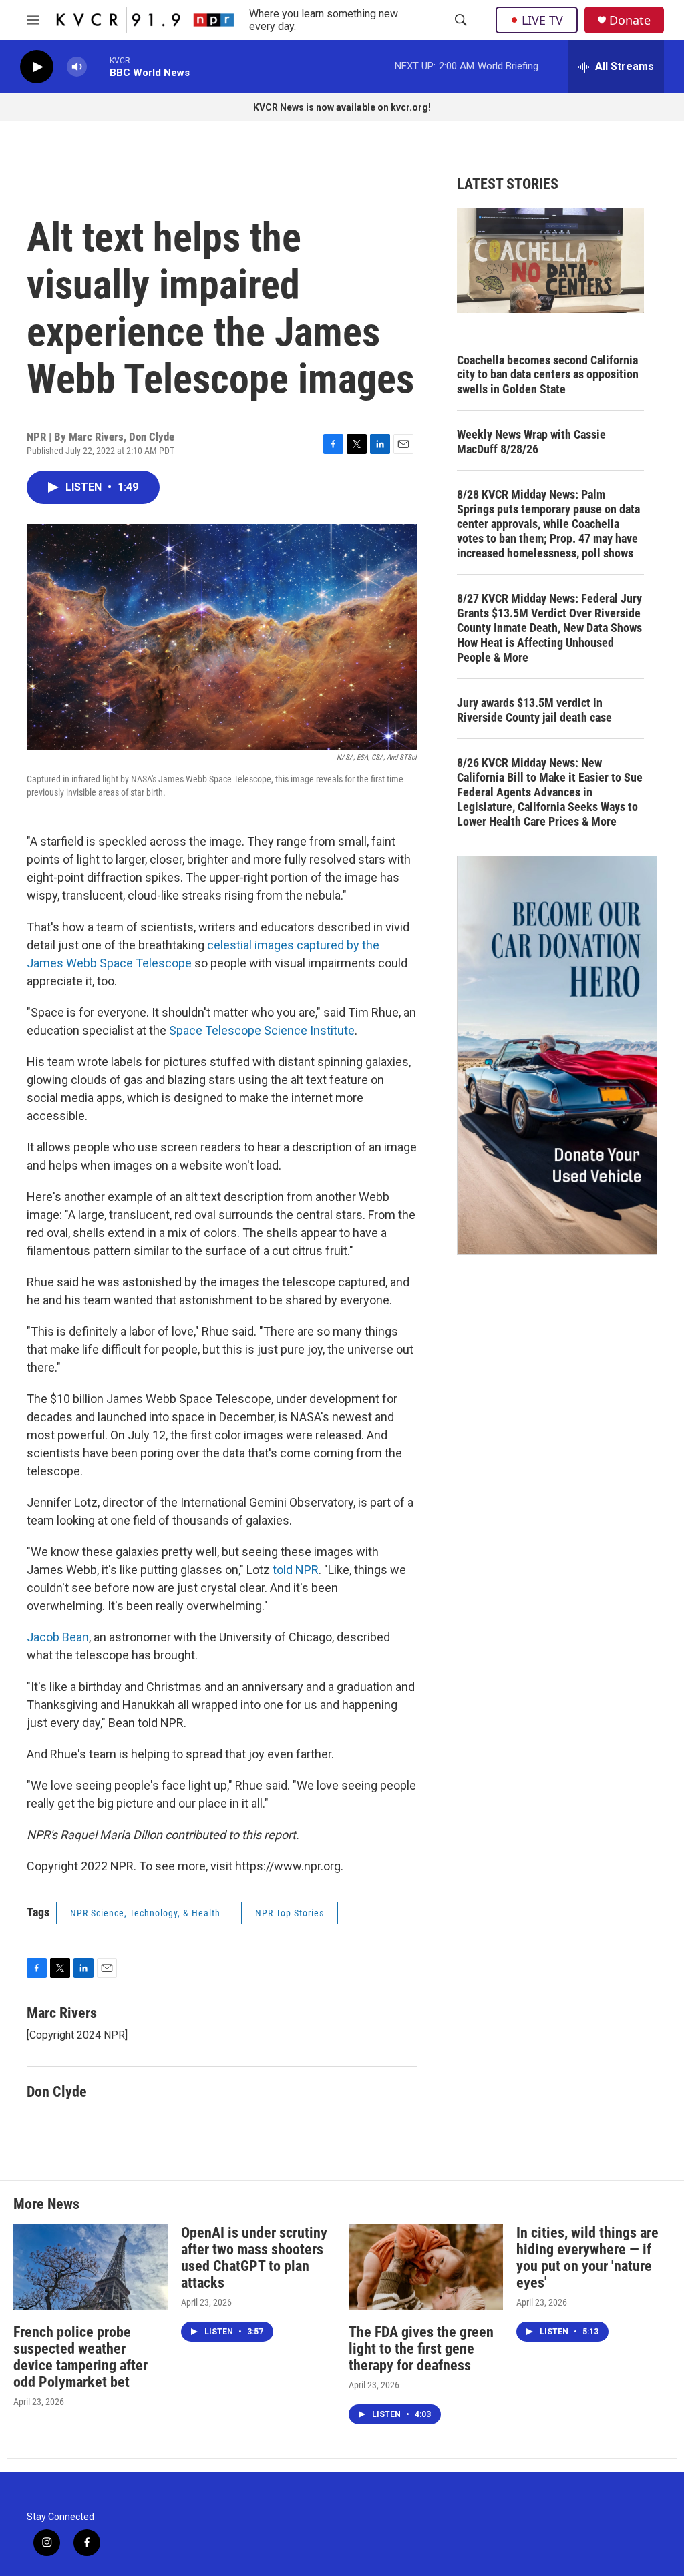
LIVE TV (542, 20)
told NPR (296, 1570)
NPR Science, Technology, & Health (145, 1913)
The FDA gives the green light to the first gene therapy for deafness (421, 2349)
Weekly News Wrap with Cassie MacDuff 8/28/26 (531, 442)
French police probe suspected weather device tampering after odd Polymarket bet (80, 2357)
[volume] (77, 67)
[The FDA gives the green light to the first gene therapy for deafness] (426, 2267)
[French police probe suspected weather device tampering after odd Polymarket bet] (91, 2267)
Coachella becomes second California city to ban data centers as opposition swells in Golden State (548, 375)
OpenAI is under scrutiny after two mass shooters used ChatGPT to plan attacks (254, 2258)
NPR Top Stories (290, 1913)
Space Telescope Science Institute (262, 1030)
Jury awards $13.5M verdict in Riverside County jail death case (534, 710)
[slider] (98, 66)
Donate (630, 20)
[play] (37, 67)
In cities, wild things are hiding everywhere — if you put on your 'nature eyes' (587, 2258)
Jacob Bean (58, 1637)
